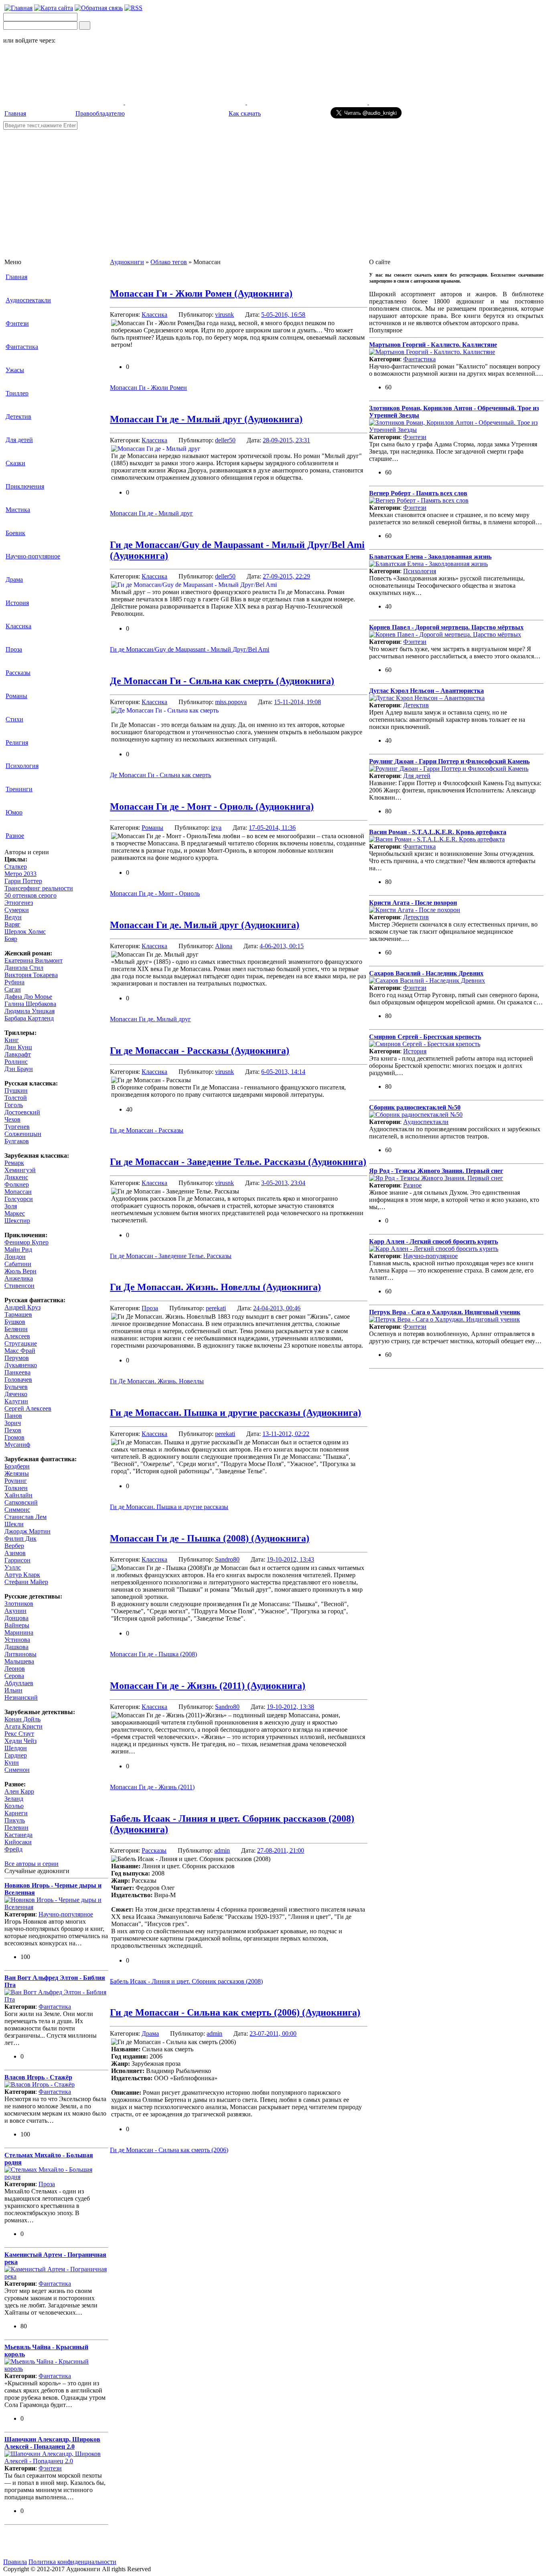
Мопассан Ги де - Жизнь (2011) (152, 1787)
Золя (11, 1206)
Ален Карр (19, 1791)
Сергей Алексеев (28, 1408)
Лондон (15, 1257)
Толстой (16, 1098)
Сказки (15, 463)
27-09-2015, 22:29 (286, 576)
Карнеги (16, 1813)
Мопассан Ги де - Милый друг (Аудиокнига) (206, 419)
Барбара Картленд (29, 1018)
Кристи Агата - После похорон (413, 903)
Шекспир (17, 1221)
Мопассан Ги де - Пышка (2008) (153, 1654)
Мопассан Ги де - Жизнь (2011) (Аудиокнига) (208, 1686)
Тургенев (17, 1127)
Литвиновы (20, 1654)
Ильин (13, 1690)
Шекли (14, 1524)
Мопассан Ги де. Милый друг (150, 1019)
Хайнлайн (18, 1495)
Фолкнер (17, 1184)
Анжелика (19, 1278)
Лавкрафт (18, 1054)
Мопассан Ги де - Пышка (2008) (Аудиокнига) (210, 1538)
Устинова (17, 1640)
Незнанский (21, 1697)
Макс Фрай (20, 1351)
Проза (14, 649)
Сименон (17, 1770)
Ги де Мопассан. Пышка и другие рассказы (169, 1507)
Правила (15, 2562)
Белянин (16, 1329)
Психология (22, 766)
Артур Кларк (22, 1575)
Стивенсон (19, 1286)
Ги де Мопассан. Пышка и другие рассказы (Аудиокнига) (235, 1413)
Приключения (25, 486)
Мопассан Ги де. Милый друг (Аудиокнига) (205, 925)
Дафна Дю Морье (28, 997)
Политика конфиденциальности (72, 2562)
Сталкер (16, 866)
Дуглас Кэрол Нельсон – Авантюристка (426, 691)
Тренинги (19, 789)
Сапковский (21, 1502)
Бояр (11, 939)
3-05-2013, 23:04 (283, 1183)
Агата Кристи (23, 1726)
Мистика (18, 510)
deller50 (225, 440)
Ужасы (15, 370)
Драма (14, 579)
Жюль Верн (20, 1271)
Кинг (12, 1040)
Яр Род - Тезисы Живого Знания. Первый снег (436, 1171)
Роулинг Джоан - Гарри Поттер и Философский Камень (449, 761)
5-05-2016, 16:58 (283, 315)
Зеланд (14, 1799)
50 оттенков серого (30, 895)
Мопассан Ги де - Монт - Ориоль (155, 893)
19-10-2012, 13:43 (290, 1559)
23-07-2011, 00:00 (273, 2033)
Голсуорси (19, 1199)
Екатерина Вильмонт (33, 960)
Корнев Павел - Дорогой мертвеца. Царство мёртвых (446, 627)
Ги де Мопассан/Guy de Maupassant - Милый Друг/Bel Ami (190, 649)
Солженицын (23, 1134)
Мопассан (18, 1192)
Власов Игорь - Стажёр (38, 2077)
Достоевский (22, 1112)
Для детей (19, 440)
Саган (13, 989)
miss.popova (231, 702)
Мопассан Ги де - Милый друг (151, 513)
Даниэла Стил (24, 968)
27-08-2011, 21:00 (281, 1850)
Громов (14, 1437)
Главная (15, 113)
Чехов (12, 1119)
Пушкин (16, 1090)
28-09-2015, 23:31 (286, 440)
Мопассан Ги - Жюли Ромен (148, 388)
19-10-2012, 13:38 (290, 1707)
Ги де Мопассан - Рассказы (147, 1130)
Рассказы (18, 673)
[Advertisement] (274, 190)
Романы (16, 696)
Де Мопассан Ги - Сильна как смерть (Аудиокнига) (222, 681)
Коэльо (14, 1806)
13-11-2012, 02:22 (286, 1434)
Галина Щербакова (30, 1004)
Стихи (14, 719)
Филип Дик (20, 1538)
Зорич (13, 1423)
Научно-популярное (33, 556)
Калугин (16, 1401)
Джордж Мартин (27, 1531)
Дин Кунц (18, 1047)
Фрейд (13, 1849)
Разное (15, 836)
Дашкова (16, 1647)
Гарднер (16, 1755)
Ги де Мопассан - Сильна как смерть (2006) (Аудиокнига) (235, 2012)
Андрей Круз (22, 1307)
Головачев (18, 1380)
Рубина (14, 982)
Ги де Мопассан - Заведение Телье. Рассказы (171, 1256)
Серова (14, 1676)
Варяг (12, 924)
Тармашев (18, 1314)
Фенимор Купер (26, 1242)
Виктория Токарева (31, 975)
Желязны (17, 1473)
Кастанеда (18, 1835)
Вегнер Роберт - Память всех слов (418, 493)
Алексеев (17, 1336)
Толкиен (16, 1488)
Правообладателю (100, 113)
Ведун (13, 917)
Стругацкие (21, 1343)
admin (222, 1850)
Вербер (14, 1546)
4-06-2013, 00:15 (282, 946)
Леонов (15, 1669)
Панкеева (17, 1372)
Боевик (15, 533)
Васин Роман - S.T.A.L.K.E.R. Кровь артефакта (438, 832)
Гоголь (14, 1105)
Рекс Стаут (19, 1734)
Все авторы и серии (31, 1864)
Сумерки (17, 910)
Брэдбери (17, 1466)
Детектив (18, 416)
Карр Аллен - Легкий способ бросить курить (433, 1241)
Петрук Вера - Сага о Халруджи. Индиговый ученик (445, 1312)
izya (216, 828)
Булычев (16, 1387)
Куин (12, 1762)
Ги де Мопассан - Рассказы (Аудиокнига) (200, 1051)
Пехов (13, 1430)
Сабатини (18, 1264)
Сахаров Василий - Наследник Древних (426, 973)
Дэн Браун (19, 1069)
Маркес (15, 1213)
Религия (17, 742)
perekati (216, 1308)
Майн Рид (18, 1249)
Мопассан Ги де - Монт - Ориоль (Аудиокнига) (212, 806)
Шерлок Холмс (25, 932)
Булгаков (17, 1141)
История (17, 603)
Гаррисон (17, 1560)
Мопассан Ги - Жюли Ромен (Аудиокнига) (201, 293)
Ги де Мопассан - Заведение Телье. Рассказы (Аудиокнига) (238, 1162)
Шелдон (16, 1748)
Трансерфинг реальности (39, 888)
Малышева (19, 1661)
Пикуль (15, 1820)
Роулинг (16, 1481)
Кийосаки (18, 1842)
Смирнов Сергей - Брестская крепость (425, 1037)
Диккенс (16, 1177)
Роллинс (16, 1062)
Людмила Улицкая (29, 1011)
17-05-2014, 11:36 (272, 828)
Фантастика (22, 347)
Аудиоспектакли (28, 300)
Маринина (19, 1632)
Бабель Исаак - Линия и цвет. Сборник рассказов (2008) (186, 1981)
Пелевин (16, 1828)
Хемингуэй (20, 1170)
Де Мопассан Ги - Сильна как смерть (160, 775)
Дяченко (16, 1394)
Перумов (17, 1358)
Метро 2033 (20, 874)
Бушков (15, 1322)
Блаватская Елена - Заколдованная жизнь (430, 557)
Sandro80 (227, 1559)
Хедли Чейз (20, 1741)
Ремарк (14, 1163)
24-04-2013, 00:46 (277, 1308)
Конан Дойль (22, 1719)
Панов (13, 1416)
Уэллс (13, 1567)
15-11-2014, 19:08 (297, 702)
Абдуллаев (19, 1683)
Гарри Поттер (23, 881)
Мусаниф (17, 1445)
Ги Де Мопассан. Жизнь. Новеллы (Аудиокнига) (215, 1287)
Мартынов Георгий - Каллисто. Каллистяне (433, 345)
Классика (18, 626)
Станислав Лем (25, 1517)
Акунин (15, 1611)
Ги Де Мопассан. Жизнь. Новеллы (157, 1381)
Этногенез (19, 903)
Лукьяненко (21, 1365)
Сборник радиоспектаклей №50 (415, 1107)
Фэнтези (17, 323)
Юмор (14, 812)
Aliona (224, 946)
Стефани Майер (26, 1582)
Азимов (15, 1553)
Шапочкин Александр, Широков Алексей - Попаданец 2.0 (52, 2443)
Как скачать (245, 113)
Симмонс (17, 1510)
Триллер (17, 393)
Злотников (19, 1604)
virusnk (224, 315)
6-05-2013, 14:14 (283, 1072)
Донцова (16, 1618)
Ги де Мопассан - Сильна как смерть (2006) (169, 2150)
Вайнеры (17, 1625)
